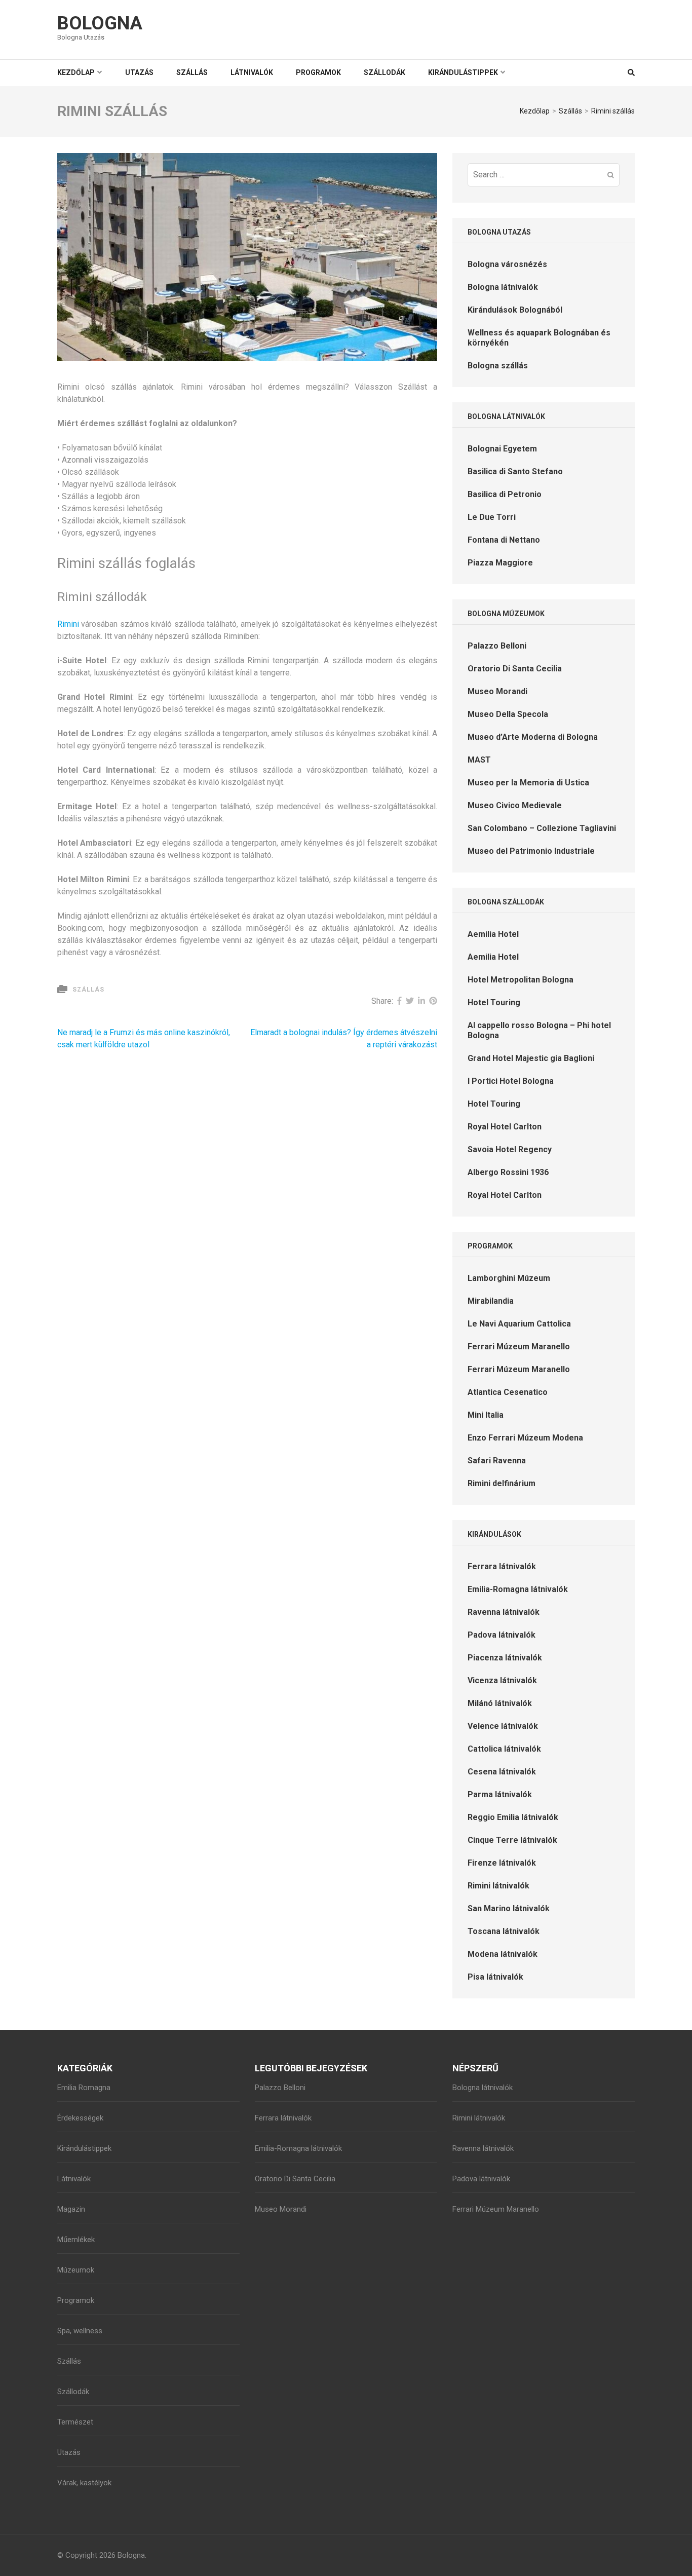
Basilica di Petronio (505, 494)
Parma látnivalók (500, 1794)
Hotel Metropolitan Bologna (521, 980)
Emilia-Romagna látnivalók (518, 1589)
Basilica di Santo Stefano (515, 471)
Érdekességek (80, 2118)
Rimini (68, 624)
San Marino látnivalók (509, 1908)
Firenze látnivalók (502, 1863)
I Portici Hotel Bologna (511, 1081)
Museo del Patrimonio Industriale (531, 851)
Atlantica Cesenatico (508, 1392)
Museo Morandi (497, 691)
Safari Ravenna (497, 1461)
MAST (479, 760)
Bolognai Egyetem (502, 449)
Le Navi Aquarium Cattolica (519, 1324)
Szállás (192, 72)
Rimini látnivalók (498, 1886)
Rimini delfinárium (502, 1483)
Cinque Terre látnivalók (512, 1840)
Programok (318, 72)
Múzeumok (76, 2270)
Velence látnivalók (503, 1726)
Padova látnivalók (502, 1635)
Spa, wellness (80, 2331)
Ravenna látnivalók (504, 1612)
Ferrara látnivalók (502, 1566)
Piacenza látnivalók (505, 1658)
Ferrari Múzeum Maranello (519, 1347)
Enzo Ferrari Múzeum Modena (525, 1438)
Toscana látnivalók (504, 1931)
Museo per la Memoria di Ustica (528, 783)
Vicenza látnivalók (502, 1680)
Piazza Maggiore (500, 563)
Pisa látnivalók (495, 1977)
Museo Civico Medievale (515, 805)
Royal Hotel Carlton (505, 1127)
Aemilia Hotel (493, 934)
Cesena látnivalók (502, 1772)
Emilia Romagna (84, 2088)
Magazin (71, 2209)
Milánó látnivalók (500, 1703)
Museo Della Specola (508, 714)
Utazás (139, 72)
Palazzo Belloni (497, 646)
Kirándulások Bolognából (515, 310)
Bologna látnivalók (503, 287)
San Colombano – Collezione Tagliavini (542, 828)
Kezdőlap (76, 72)
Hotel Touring (494, 1002)
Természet (75, 2422)
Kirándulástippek (463, 72)
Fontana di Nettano (504, 540)
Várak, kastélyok (84, 2483)
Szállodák (385, 72)
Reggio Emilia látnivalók (513, 1817)
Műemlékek (76, 2240)
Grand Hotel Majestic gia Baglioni (531, 1058)
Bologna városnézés (507, 264)
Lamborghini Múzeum (509, 1278)
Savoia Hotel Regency (510, 1149)
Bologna (100, 23)
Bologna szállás (498, 366)
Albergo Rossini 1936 (508, 1172)
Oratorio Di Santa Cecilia (515, 669)
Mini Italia (486, 1415)
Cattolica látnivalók (504, 1749)
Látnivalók (252, 72)
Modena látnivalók (503, 1954)
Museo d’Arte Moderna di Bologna (533, 737)
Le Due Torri (492, 517)
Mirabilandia (491, 1301)
